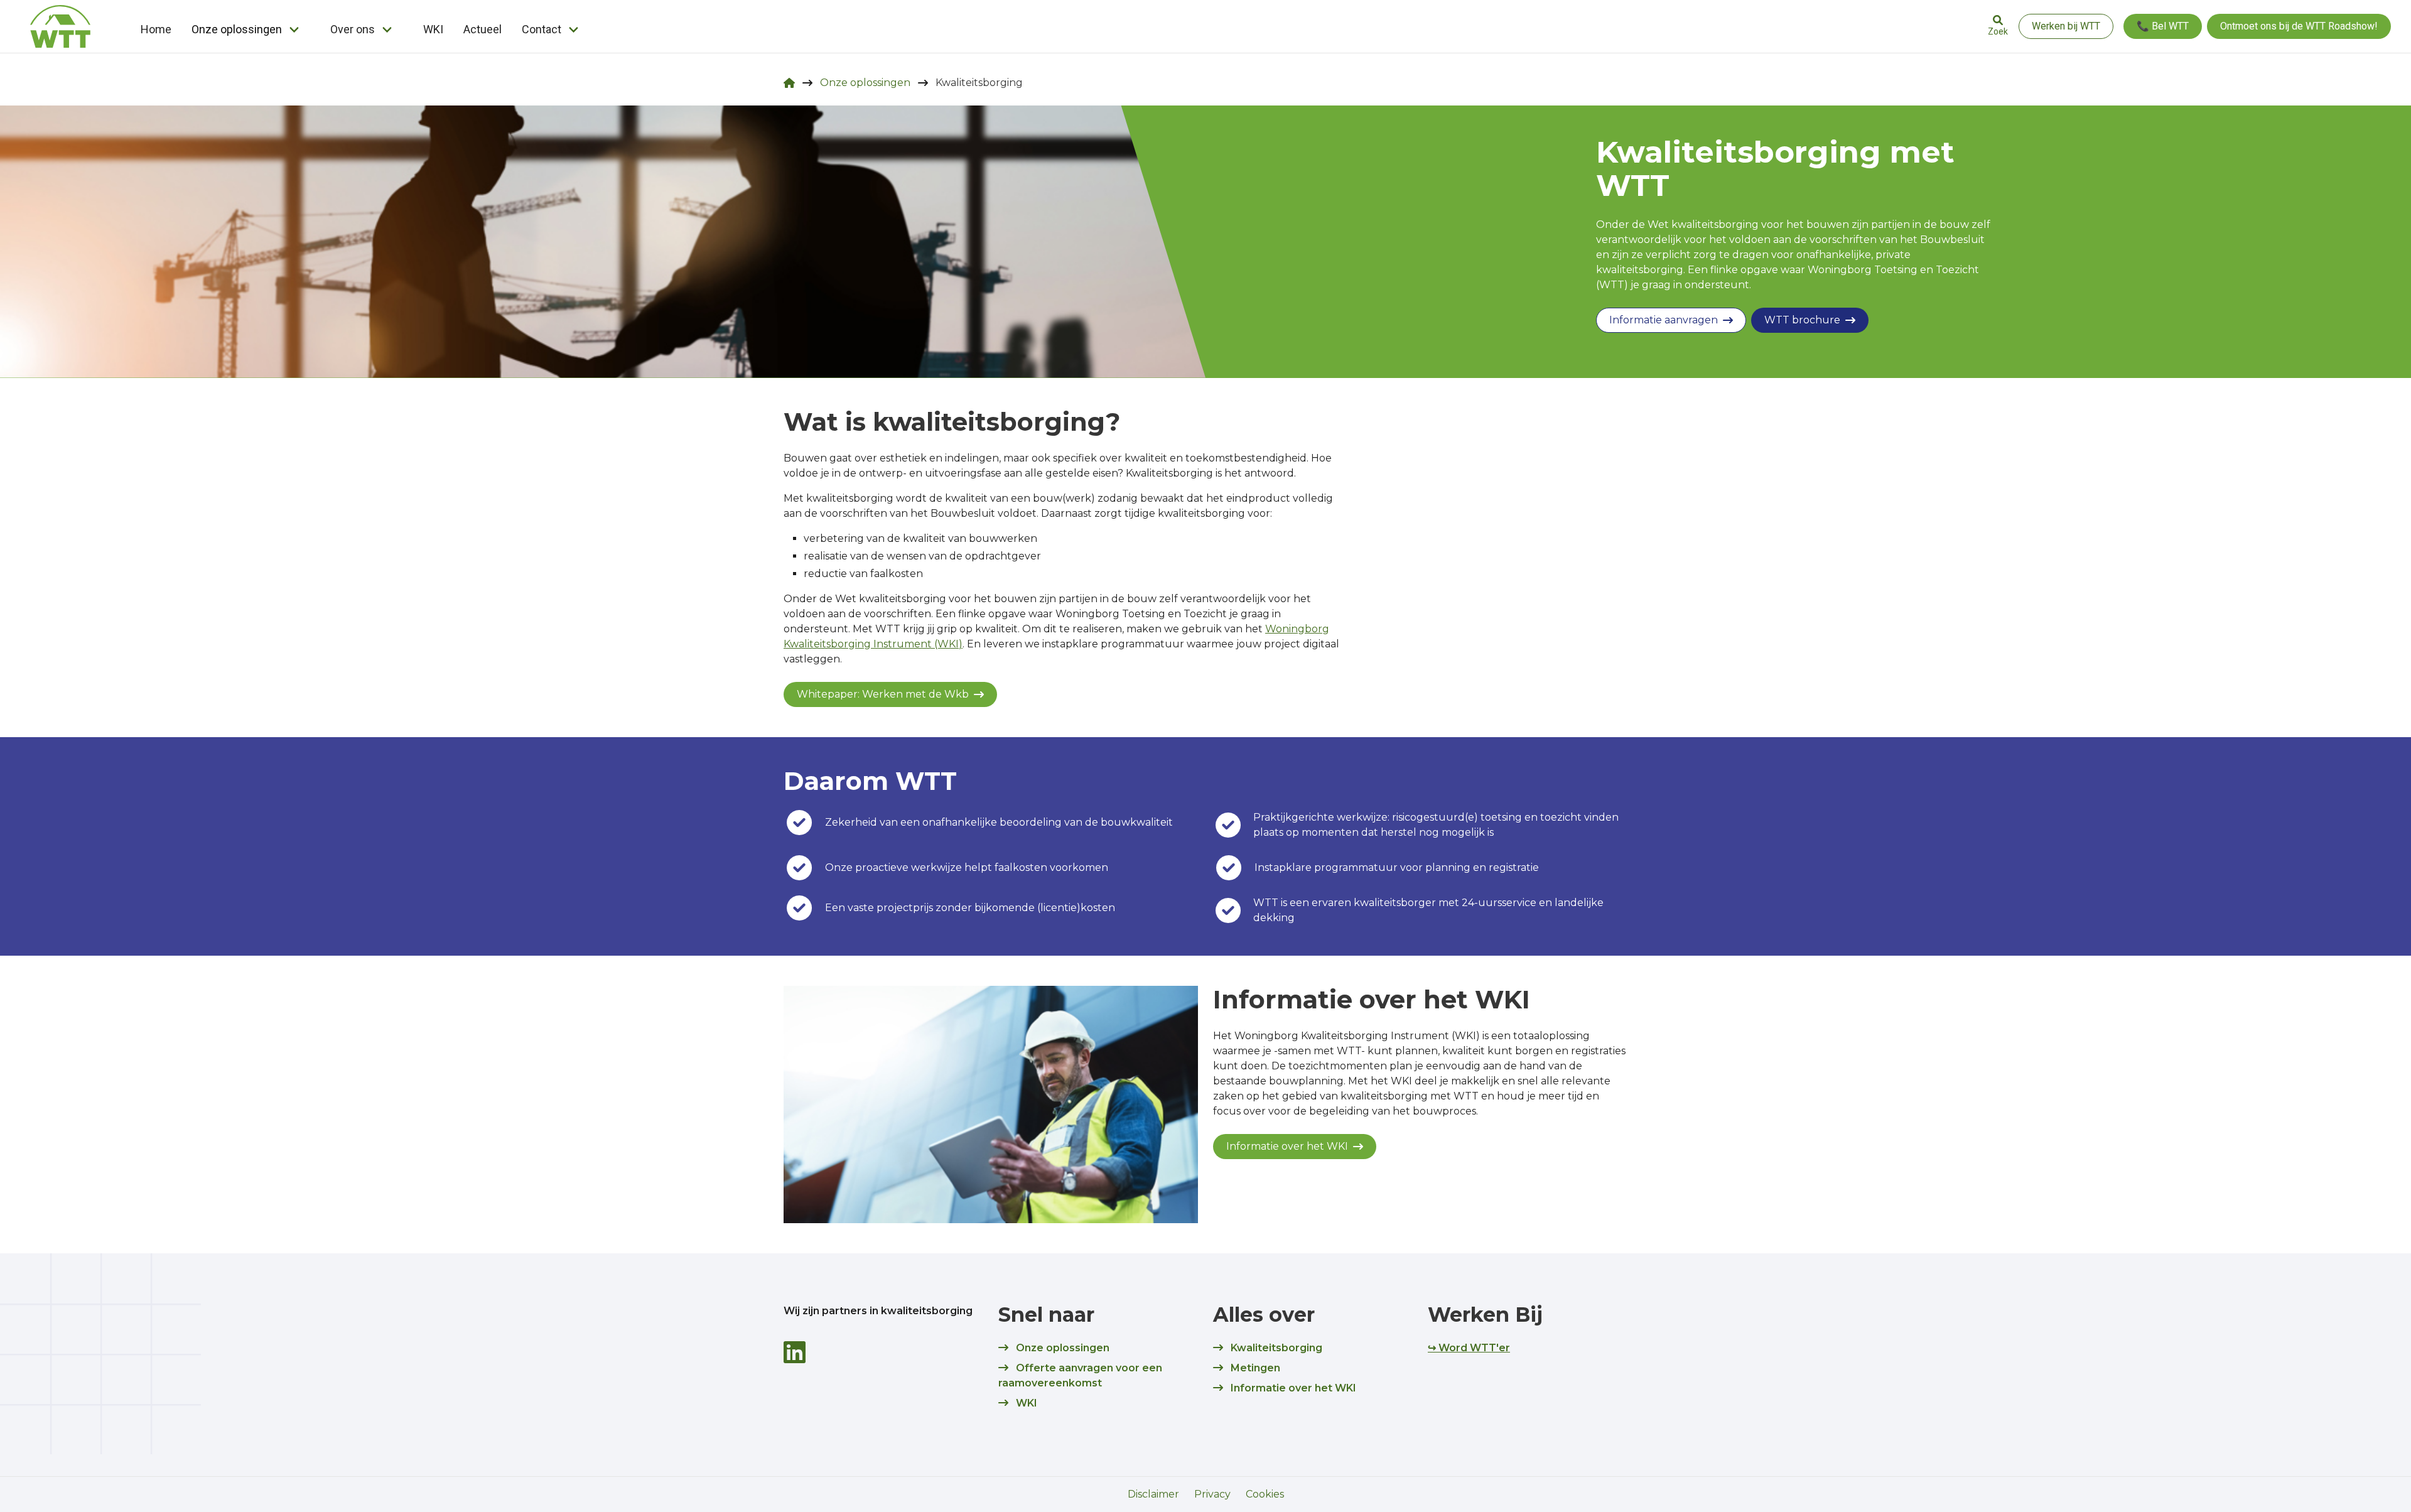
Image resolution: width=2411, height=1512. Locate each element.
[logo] (60, 26)
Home (156, 29)
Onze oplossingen (237, 29)
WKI (433, 29)
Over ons (353, 29)
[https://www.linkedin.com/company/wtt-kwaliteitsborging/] (795, 1352)
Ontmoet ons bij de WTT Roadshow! (2299, 26)
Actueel (483, 29)
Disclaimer (1153, 1494)
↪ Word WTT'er (1469, 1348)
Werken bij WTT (2066, 26)
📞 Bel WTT (2163, 26)
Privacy (1212, 1494)
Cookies (1265, 1494)
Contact (542, 29)
